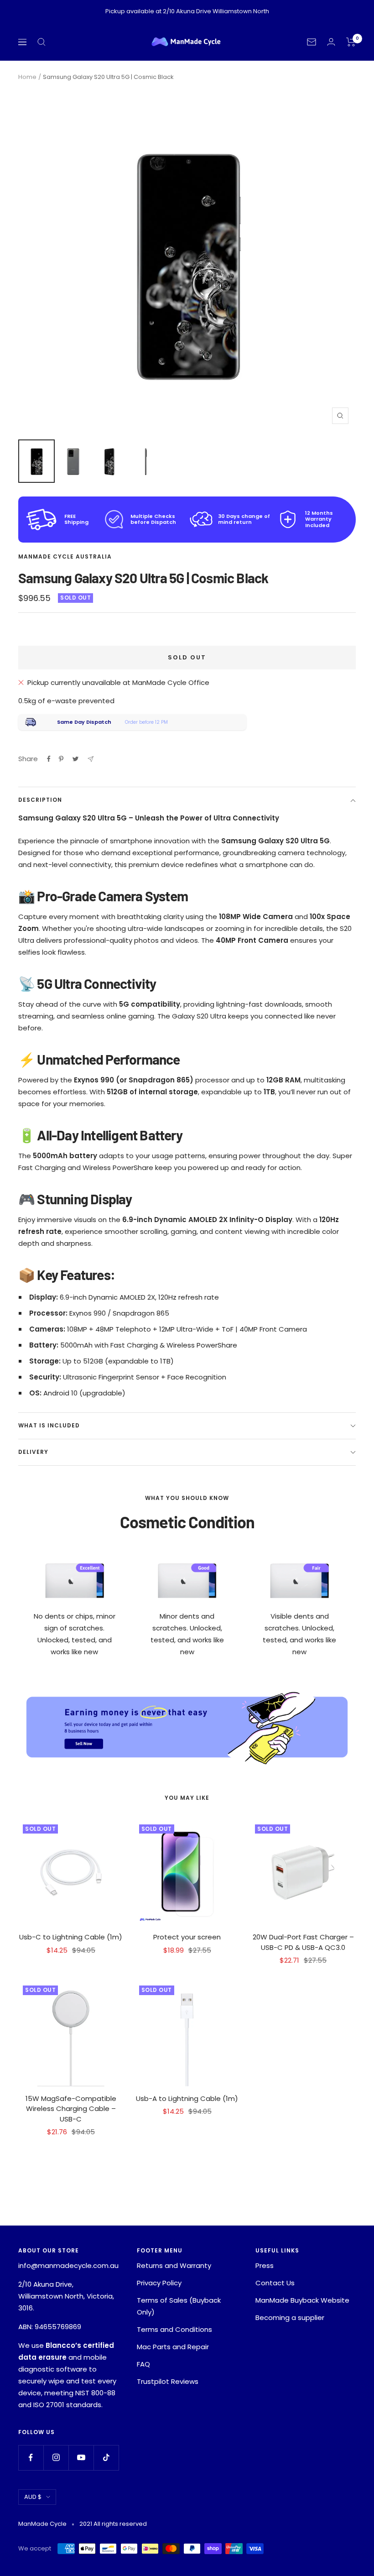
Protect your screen (187, 1937)
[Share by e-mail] (91, 759)
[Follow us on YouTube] (81, 2458)
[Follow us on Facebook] (31, 2458)
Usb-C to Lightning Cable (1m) (71, 1937)
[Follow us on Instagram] (56, 2458)
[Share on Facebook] (49, 759)
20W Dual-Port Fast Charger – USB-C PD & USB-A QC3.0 (303, 1942)
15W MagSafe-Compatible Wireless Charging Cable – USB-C (71, 2109)
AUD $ (33, 2497)
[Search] (42, 42)
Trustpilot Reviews (168, 2381)
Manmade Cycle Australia (65, 556)
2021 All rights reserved (113, 2524)
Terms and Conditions (174, 2329)
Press (265, 2265)
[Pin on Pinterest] (61, 759)
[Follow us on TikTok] (106, 2458)
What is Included (49, 1425)
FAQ (143, 2364)
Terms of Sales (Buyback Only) (179, 2306)
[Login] (331, 42)
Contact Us (275, 2283)
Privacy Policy (159, 2283)
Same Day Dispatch (84, 722)
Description (40, 800)
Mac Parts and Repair (173, 2347)
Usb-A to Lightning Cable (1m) (187, 2098)
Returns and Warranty (174, 2265)
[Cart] (351, 42)
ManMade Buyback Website (302, 2300)
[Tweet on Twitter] (75, 759)
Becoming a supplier (290, 2317)
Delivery (33, 1452)
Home (27, 77)
